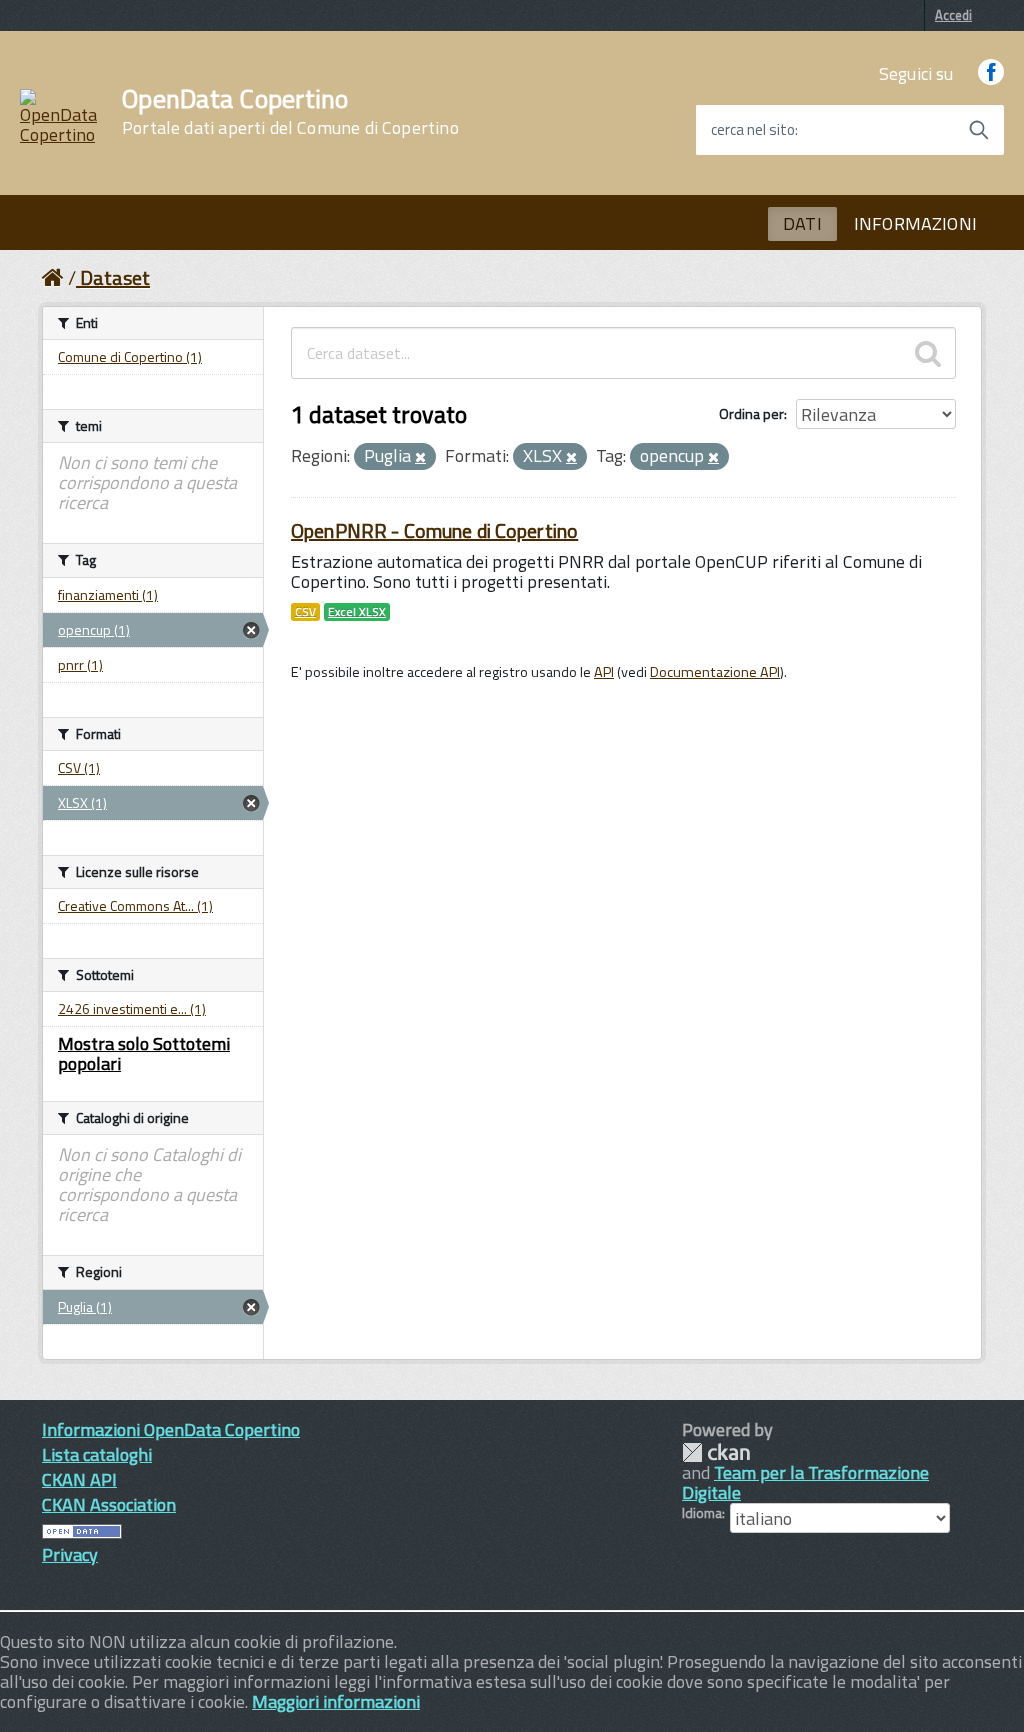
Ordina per (751, 413)
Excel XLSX (357, 612)
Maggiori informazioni (336, 1701)
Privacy (70, 1554)
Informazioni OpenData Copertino (171, 1429)
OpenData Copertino (290, 112)
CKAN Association (109, 1504)
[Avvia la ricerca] (979, 130)
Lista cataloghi (97, 1454)
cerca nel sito (753, 130)
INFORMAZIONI (915, 223)
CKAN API (79, 1479)
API (604, 672)
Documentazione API (715, 672)
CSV (305, 612)
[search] (928, 353)
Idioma (702, 1513)
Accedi (953, 15)
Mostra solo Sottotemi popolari (144, 1053)
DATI (802, 223)
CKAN (716, 1452)
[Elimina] (420, 458)
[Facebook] (991, 73)
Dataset (115, 277)
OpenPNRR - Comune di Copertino (434, 530)
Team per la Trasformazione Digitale (805, 1482)
